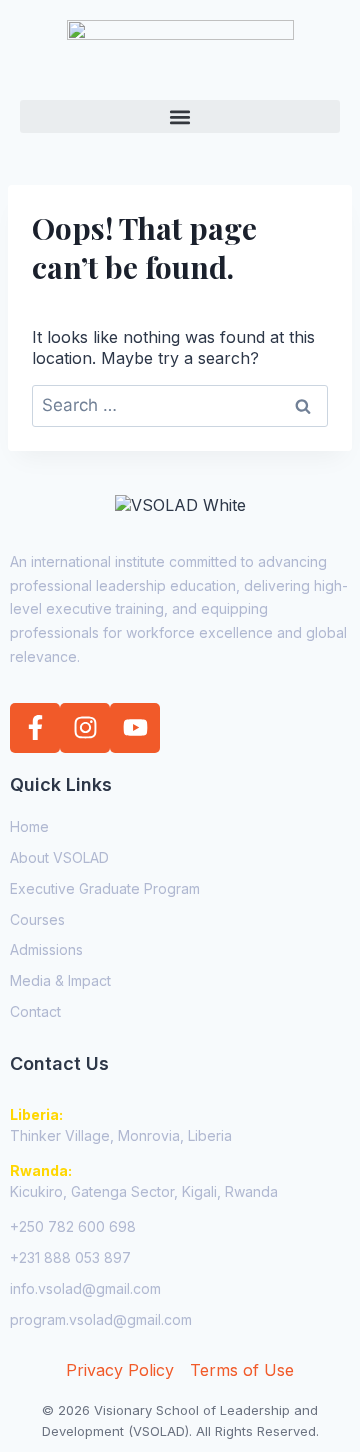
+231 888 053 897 (70, 1257)
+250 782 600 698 (73, 1226)
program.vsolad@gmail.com (101, 1319)
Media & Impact (60, 980)
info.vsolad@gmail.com (85, 1288)
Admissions (46, 949)
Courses (37, 919)
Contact (35, 1011)
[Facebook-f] (35, 728)
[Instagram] (85, 728)
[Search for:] (180, 405)
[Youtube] (135, 728)
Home (29, 826)
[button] (180, 116)
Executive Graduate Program (105, 888)
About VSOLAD (59, 857)
